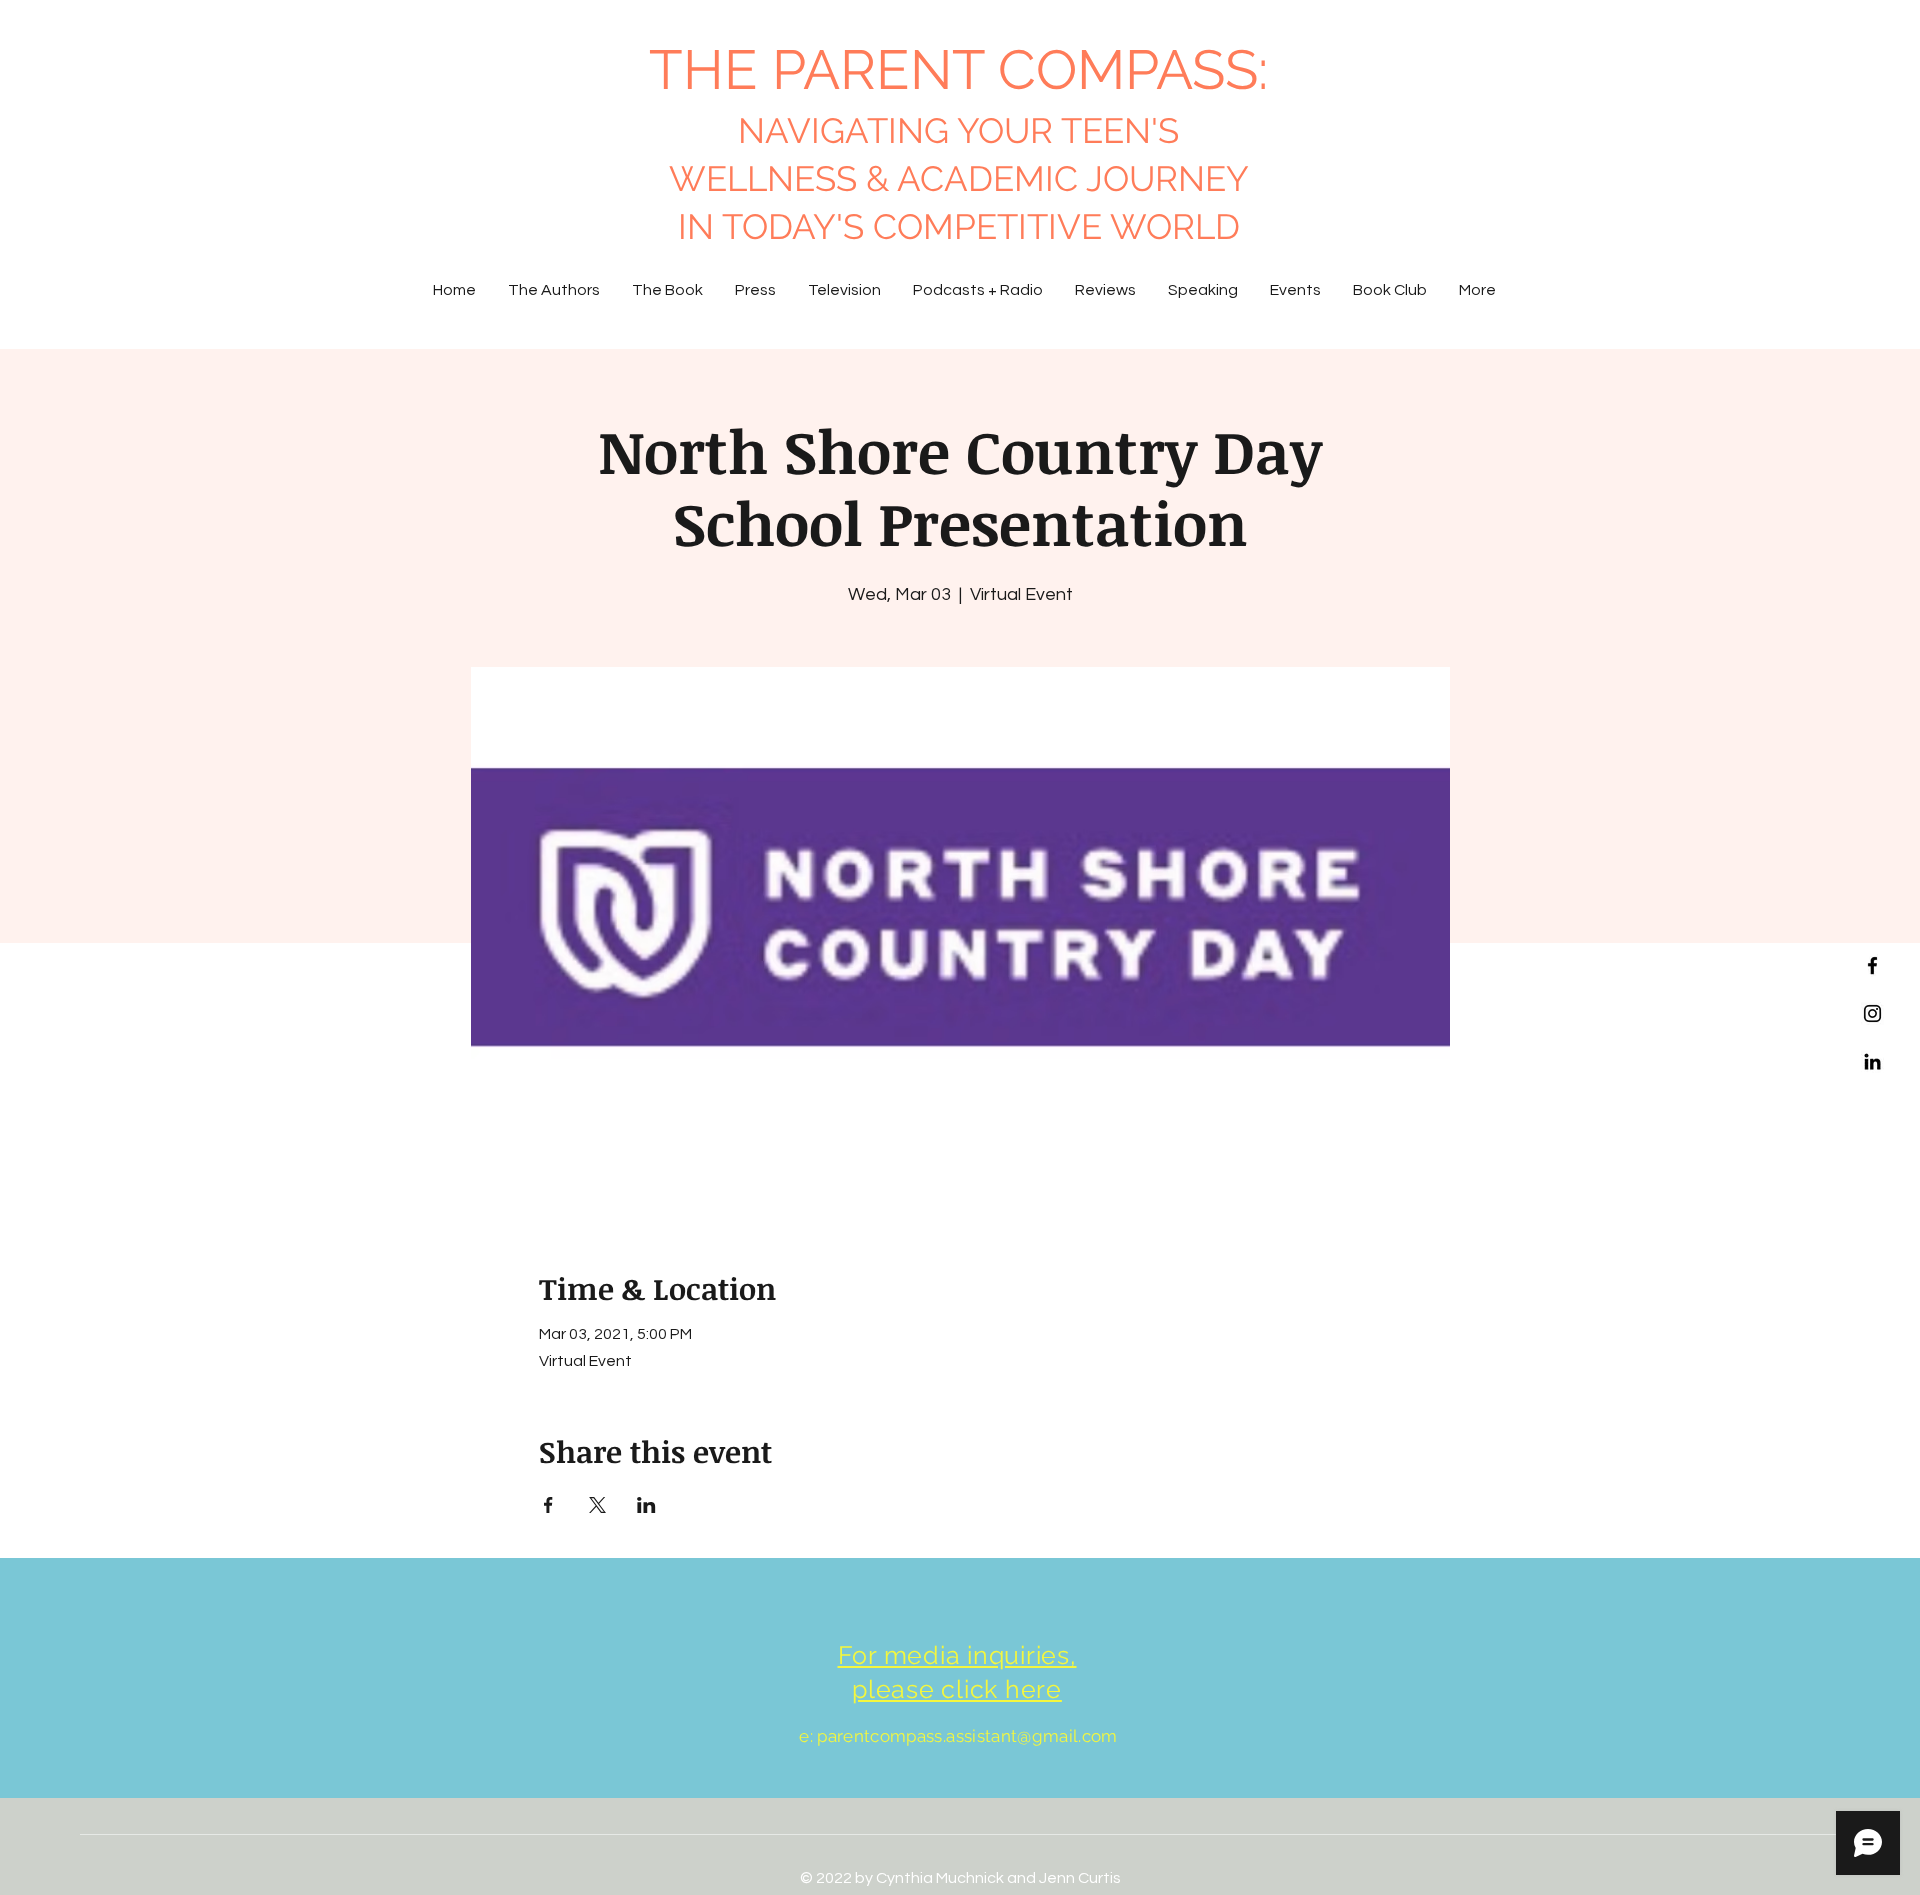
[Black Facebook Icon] (1872, 965)
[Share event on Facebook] (548, 1505)
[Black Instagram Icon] (1872, 1013)
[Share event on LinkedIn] (646, 1505)
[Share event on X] (597, 1505)
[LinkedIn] (1872, 1061)
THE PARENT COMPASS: (958, 69)
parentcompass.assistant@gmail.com (967, 1736)
